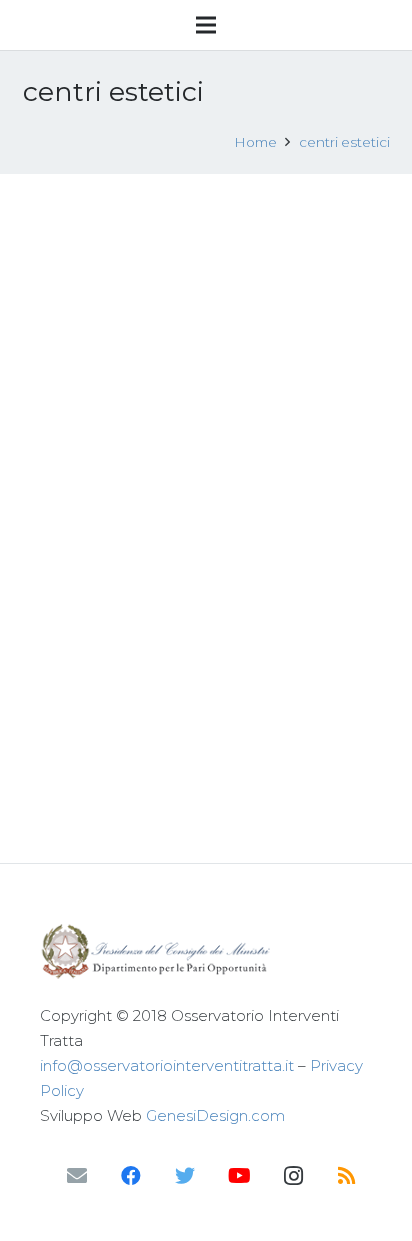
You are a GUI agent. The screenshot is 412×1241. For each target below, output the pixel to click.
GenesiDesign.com (215, 1115)
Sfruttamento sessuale (220, 304)
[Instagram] (293, 1176)
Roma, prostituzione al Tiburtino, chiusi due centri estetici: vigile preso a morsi (193, 241)
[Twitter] (185, 1176)
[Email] (77, 1176)
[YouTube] (239, 1176)
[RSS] (347, 1176)
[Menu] (206, 25)
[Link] (206, 951)
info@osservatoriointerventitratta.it (167, 1065)
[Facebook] (131, 1176)
